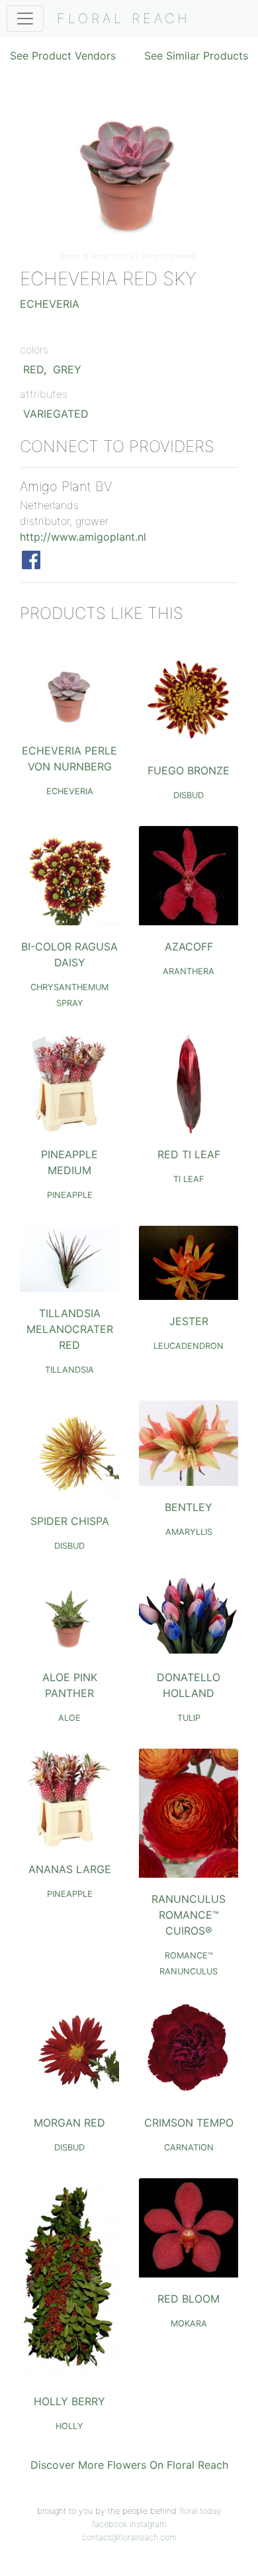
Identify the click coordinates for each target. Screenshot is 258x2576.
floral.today (200, 2511)
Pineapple (70, 1195)
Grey (67, 369)
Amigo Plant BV (114, 256)
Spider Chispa (70, 1521)
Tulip (189, 1718)
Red (33, 369)
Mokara (189, 2323)
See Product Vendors (63, 56)
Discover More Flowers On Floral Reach (129, 2465)
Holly (69, 2426)
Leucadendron (189, 1346)
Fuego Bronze (189, 770)
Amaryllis (189, 1532)
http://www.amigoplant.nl (83, 537)
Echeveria (50, 304)
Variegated (56, 414)
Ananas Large (70, 1869)
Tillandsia (69, 1370)
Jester (189, 1321)
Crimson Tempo (189, 2123)
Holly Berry (69, 2401)
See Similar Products (196, 56)
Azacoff (189, 946)
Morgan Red (69, 2123)
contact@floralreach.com (129, 2537)
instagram (148, 2524)
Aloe (69, 1718)
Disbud (189, 795)
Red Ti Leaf (189, 1154)
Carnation (189, 2147)
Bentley (189, 1507)
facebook (109, 2524)
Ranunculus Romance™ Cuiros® (189, 1915)
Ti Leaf (189, 1179)
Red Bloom (189, 2299)
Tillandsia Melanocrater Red (70, 1329)
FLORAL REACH (124, 19)
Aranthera (189, 971)
